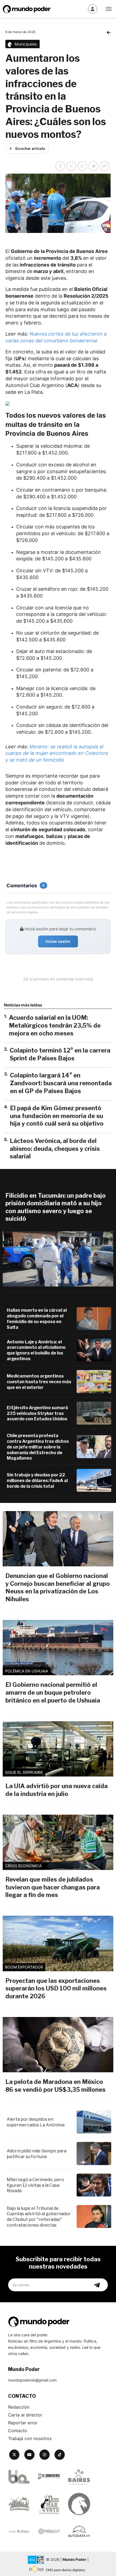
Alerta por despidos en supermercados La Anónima (36, 2122)
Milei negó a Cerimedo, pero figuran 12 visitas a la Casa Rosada (35, 2185)
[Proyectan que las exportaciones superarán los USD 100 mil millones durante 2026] (58, 1943)
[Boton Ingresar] (93, 9)
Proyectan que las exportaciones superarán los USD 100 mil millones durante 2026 (56, 1988)
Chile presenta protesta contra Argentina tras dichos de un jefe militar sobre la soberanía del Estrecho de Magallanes (38, 1447)
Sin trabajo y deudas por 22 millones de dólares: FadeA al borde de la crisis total (37, 1481)
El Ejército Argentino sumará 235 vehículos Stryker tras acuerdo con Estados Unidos (37, 1413)
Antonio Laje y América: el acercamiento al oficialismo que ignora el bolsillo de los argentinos (36, 1350)
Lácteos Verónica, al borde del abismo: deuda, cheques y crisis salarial (55, 1149)
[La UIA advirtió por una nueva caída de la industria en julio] (58, 1749)
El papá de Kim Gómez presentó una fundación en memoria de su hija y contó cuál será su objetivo (57, 1116)
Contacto (18, 2431)
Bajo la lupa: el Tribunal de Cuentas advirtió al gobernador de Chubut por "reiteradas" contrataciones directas (39, 2217)
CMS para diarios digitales (65, 2570)
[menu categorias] (109, 8)
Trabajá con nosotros (30, 2438)
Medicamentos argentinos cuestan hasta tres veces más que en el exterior (39, 1382)
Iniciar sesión (58, 941)
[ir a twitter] (14, 2455)
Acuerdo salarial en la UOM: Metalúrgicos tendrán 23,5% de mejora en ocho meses (55, 1025)
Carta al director (25, 2415)
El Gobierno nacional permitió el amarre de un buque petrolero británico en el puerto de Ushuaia (53, 1692)
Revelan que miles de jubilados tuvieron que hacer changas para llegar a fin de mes (53, 1887)
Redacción (19, 2407)
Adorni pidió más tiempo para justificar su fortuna (37, 2154)
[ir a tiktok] (60, 2455)
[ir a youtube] (29, 2455)
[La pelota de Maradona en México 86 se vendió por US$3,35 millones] (58, 2045)
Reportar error (23, 2423)
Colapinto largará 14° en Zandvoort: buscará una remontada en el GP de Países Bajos (61, 1083)
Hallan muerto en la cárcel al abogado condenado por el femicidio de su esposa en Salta (37, 1319)
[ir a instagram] (45, 2455)
